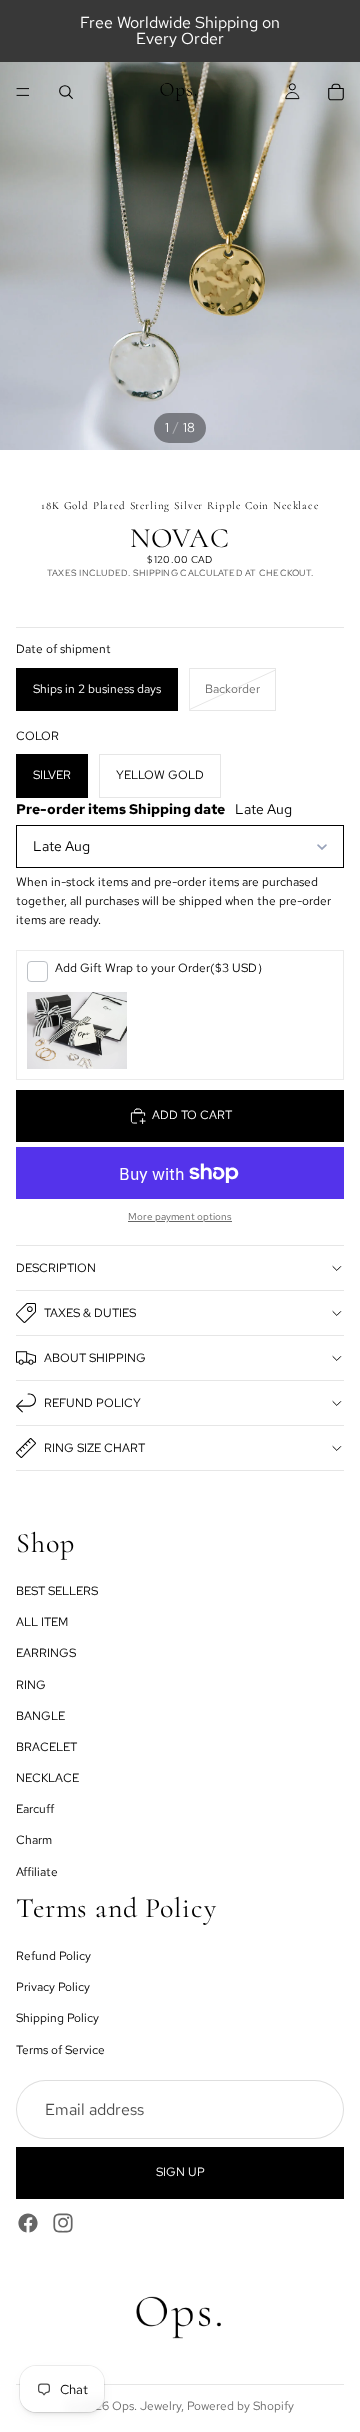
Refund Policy (92, 1403)
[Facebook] (28, 2222)
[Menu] (23, 92)
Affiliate (37, 1871)
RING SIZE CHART (94, 1448)
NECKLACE (47, 1778)
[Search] (66, 92)
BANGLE (40, 1715)
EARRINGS (46, 1653)
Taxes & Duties (90, 1313)
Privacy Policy (53, 1987)
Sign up (180, 2172)
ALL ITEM (42, 1622)
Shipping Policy (57, 2018)
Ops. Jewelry (146, 2406)
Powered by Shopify (240, 2406)
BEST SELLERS (57, 1591)
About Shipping (95, 1358)
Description (56, 1268)
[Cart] (336, 92)
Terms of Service (60, 2049)
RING (31, 1684)
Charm (34, 1840)
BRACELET (46, 1747)
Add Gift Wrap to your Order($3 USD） (162, 968)
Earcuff (35, 1809)
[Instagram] (63, 2222)
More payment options (180, 1216)
